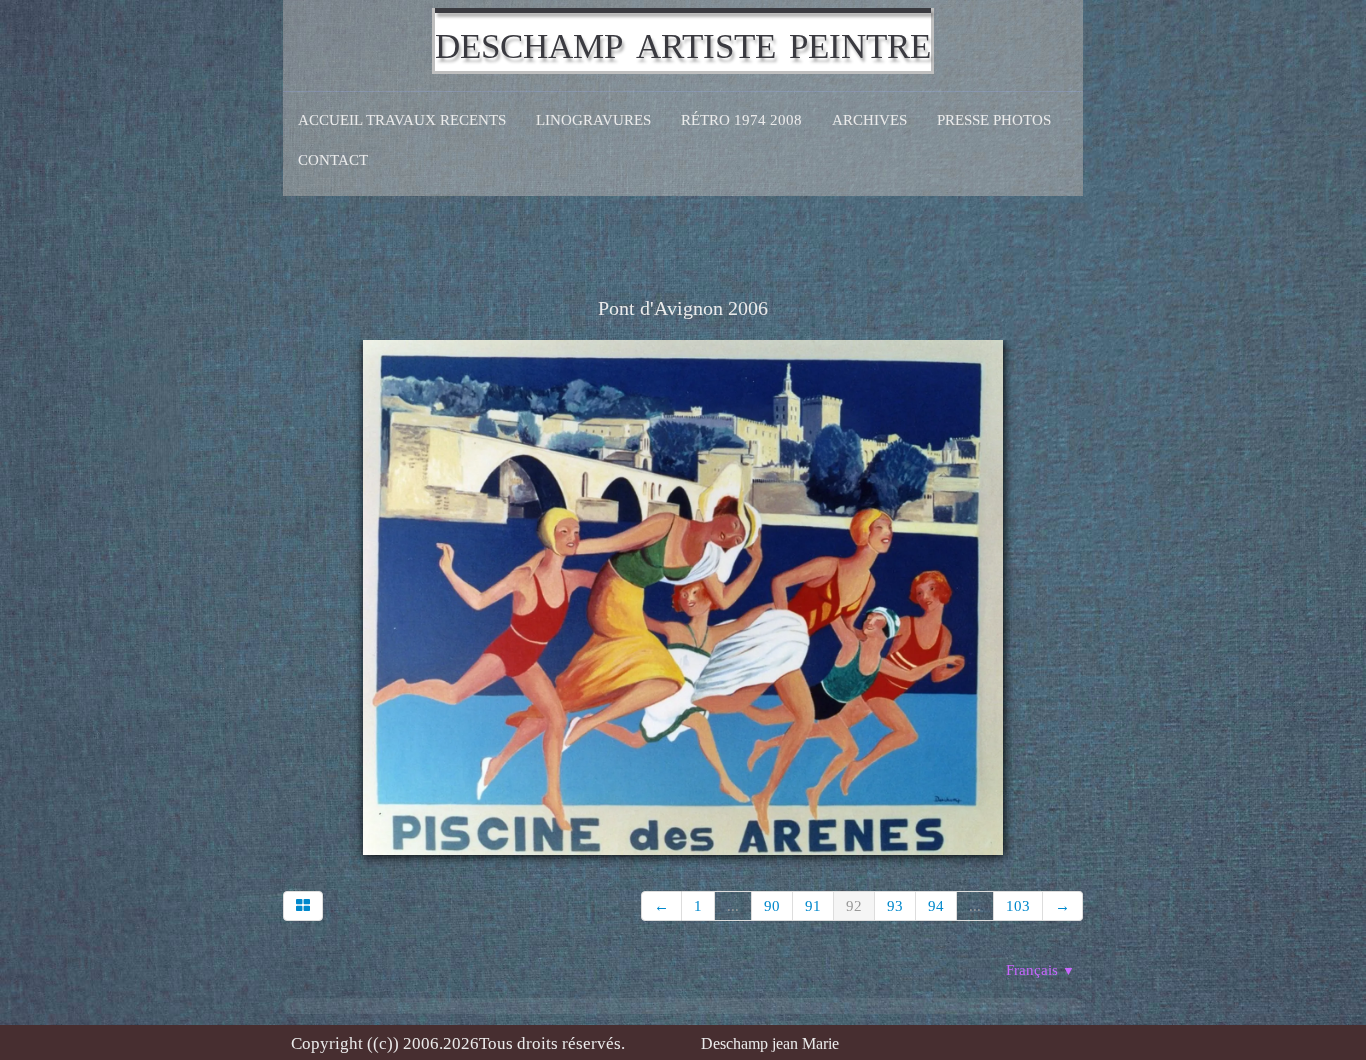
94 (936, 906)
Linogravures (593, 120)
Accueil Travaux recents (402, 120)
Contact (333, 160)
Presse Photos (994, 120)
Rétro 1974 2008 (741, 120)
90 (772, 906)
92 (854, 906)
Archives (869, 120)
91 (813, 906)
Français (1040, 970)
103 (1018, 906)
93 (895, 906)
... (733, 906)
